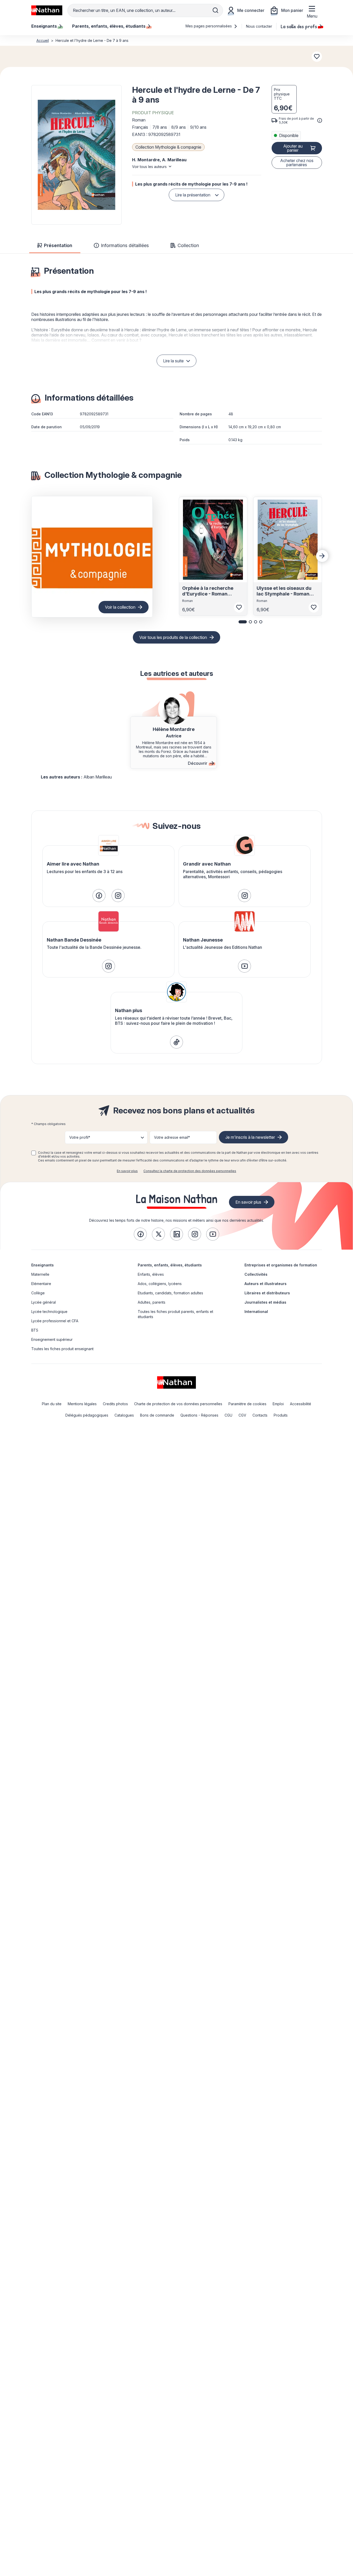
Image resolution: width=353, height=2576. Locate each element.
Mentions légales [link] (82, 1404)
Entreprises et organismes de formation (281, 1265)
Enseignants (43, 1265)
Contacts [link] (260, 1415)
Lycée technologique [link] (49, 1312)
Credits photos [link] (115, 1404)
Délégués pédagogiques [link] (87, 1415)
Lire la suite (173, 361)
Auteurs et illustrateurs (266, 1284)
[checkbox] (34, 1153)
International (256, 1312)
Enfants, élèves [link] (151, 1274)
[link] (99, 896)
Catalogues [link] (124, 1415)
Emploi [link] (278, 1404)
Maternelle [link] (40, 1274)
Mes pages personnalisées (209, 26)
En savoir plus (127, 1171)
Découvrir (198, 763)
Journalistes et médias (265, 1302)
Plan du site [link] (52, 1404)
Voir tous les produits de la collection (173, 637)
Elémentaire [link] (41, 1284)
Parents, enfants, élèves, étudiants (170, 1265)
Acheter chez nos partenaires (297, 163)
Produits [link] (281, 1415)
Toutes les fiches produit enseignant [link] (62, 1349)
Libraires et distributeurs (267, 1293)
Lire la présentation (193, 195)
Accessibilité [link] (301, 1404)
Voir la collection (120, 607)
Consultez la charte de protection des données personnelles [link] (190, 1171)
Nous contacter (259, 26)
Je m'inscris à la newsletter (250, 1137)
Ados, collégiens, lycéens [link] (160, 1284)
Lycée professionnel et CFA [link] (55, 1321)
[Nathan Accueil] (47, 10)
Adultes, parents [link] (152, 1302)
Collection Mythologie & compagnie (168, 147)
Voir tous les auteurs (149, 167)
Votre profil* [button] (80, 1137)
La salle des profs (299, 26)
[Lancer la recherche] (216, 10)
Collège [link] (38, 1293)
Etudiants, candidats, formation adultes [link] (170, 1293)
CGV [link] (242, 1415)
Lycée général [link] (44, 1302)
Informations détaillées (125, 245)
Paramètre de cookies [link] (247, 1404)
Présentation (58, 245)
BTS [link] (35, 1330)
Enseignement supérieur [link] (52, 1339)
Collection (188, 245)
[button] (76, 155)
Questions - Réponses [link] (199, 1415)
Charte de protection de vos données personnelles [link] (178, 1404)
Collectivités (256, 1274)
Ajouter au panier (293, 148)
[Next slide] (322, 556)
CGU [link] (228, 1415)
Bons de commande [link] (157, 1415)
